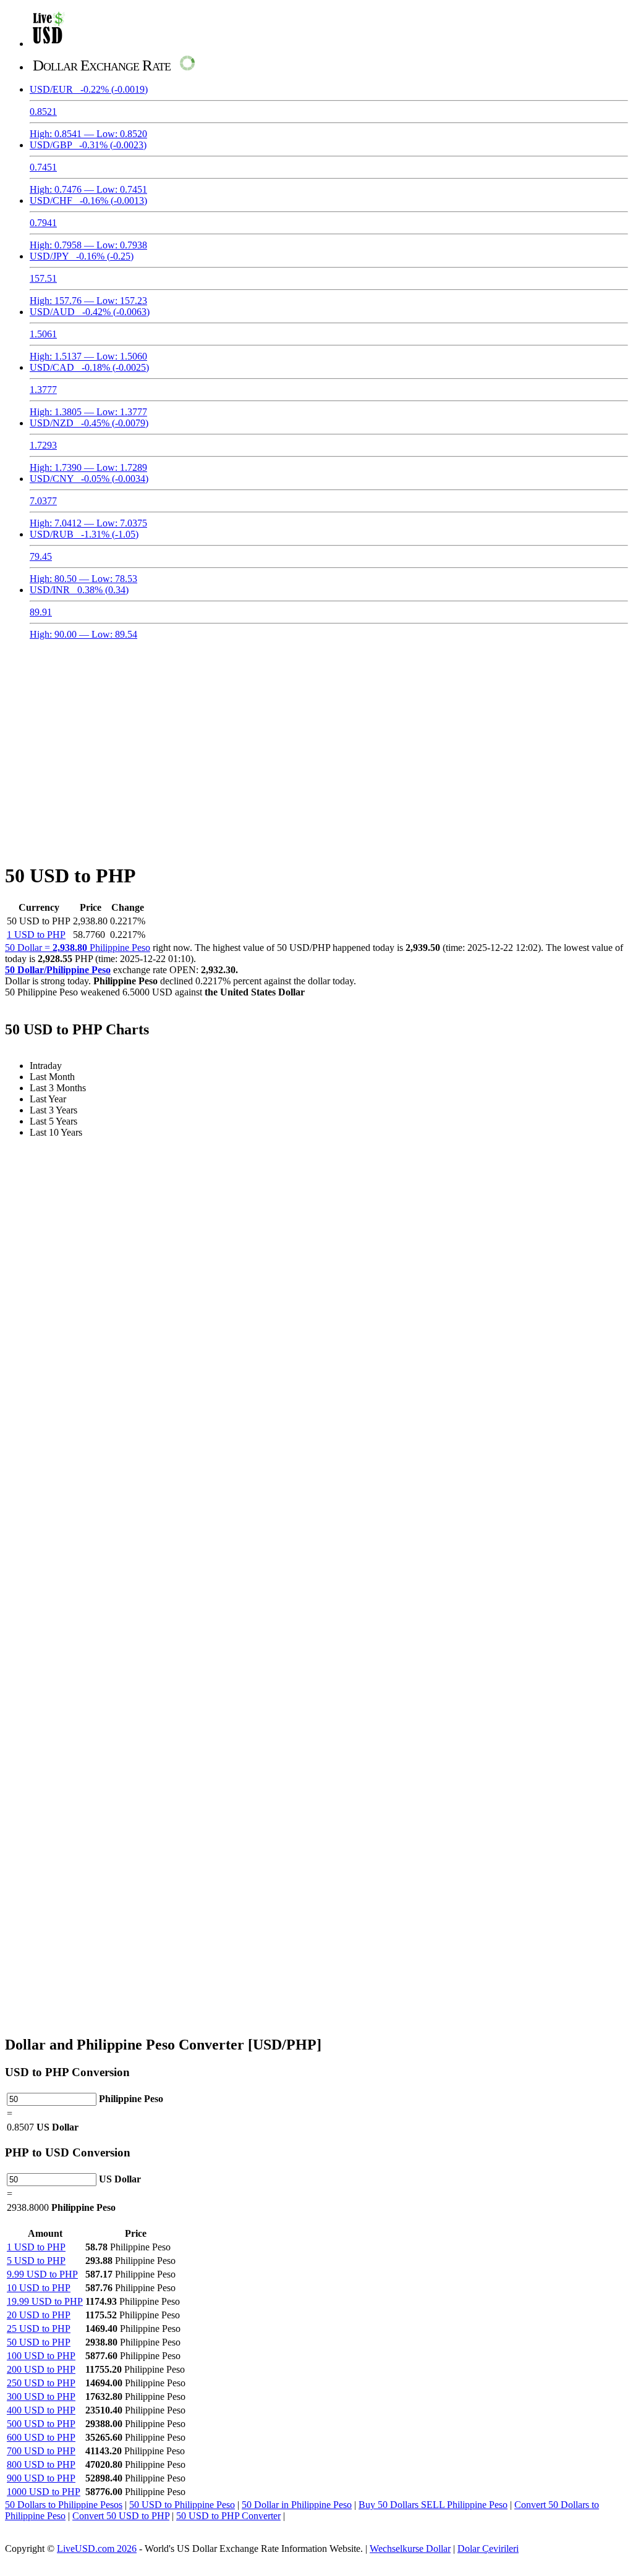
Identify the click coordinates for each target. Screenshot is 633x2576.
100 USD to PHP (41, 2356)
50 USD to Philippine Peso (182, 2505)
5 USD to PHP (36, 2261)
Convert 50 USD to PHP (121, 2516)
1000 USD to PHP (44, 2492)
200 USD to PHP (41, 2369)
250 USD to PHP (41, 2383)
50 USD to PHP (39, 2342)
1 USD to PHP (36, 935)
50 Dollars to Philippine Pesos (64, 2505)
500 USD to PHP (41, 2424)
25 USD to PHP (39, 2329)
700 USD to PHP (41, 2451)
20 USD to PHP (39, 2315)
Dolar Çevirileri (488, 2549)
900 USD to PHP (41, 2478)
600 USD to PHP (41, 2437)
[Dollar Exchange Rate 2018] (49, 44)
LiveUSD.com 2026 (97, 2549)
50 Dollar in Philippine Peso (297, 2505)
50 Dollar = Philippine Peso (78, 948)
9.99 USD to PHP (42, 2274)
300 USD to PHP (41, 2397)
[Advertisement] (316, 744)
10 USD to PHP (39, 2288)
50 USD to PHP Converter (228, 2516)
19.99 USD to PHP (45, 2301)
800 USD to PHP (41, 2464)
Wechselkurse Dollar (410, 2549)
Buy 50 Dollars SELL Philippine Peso (433, 2505)
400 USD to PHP (41, 2410)
